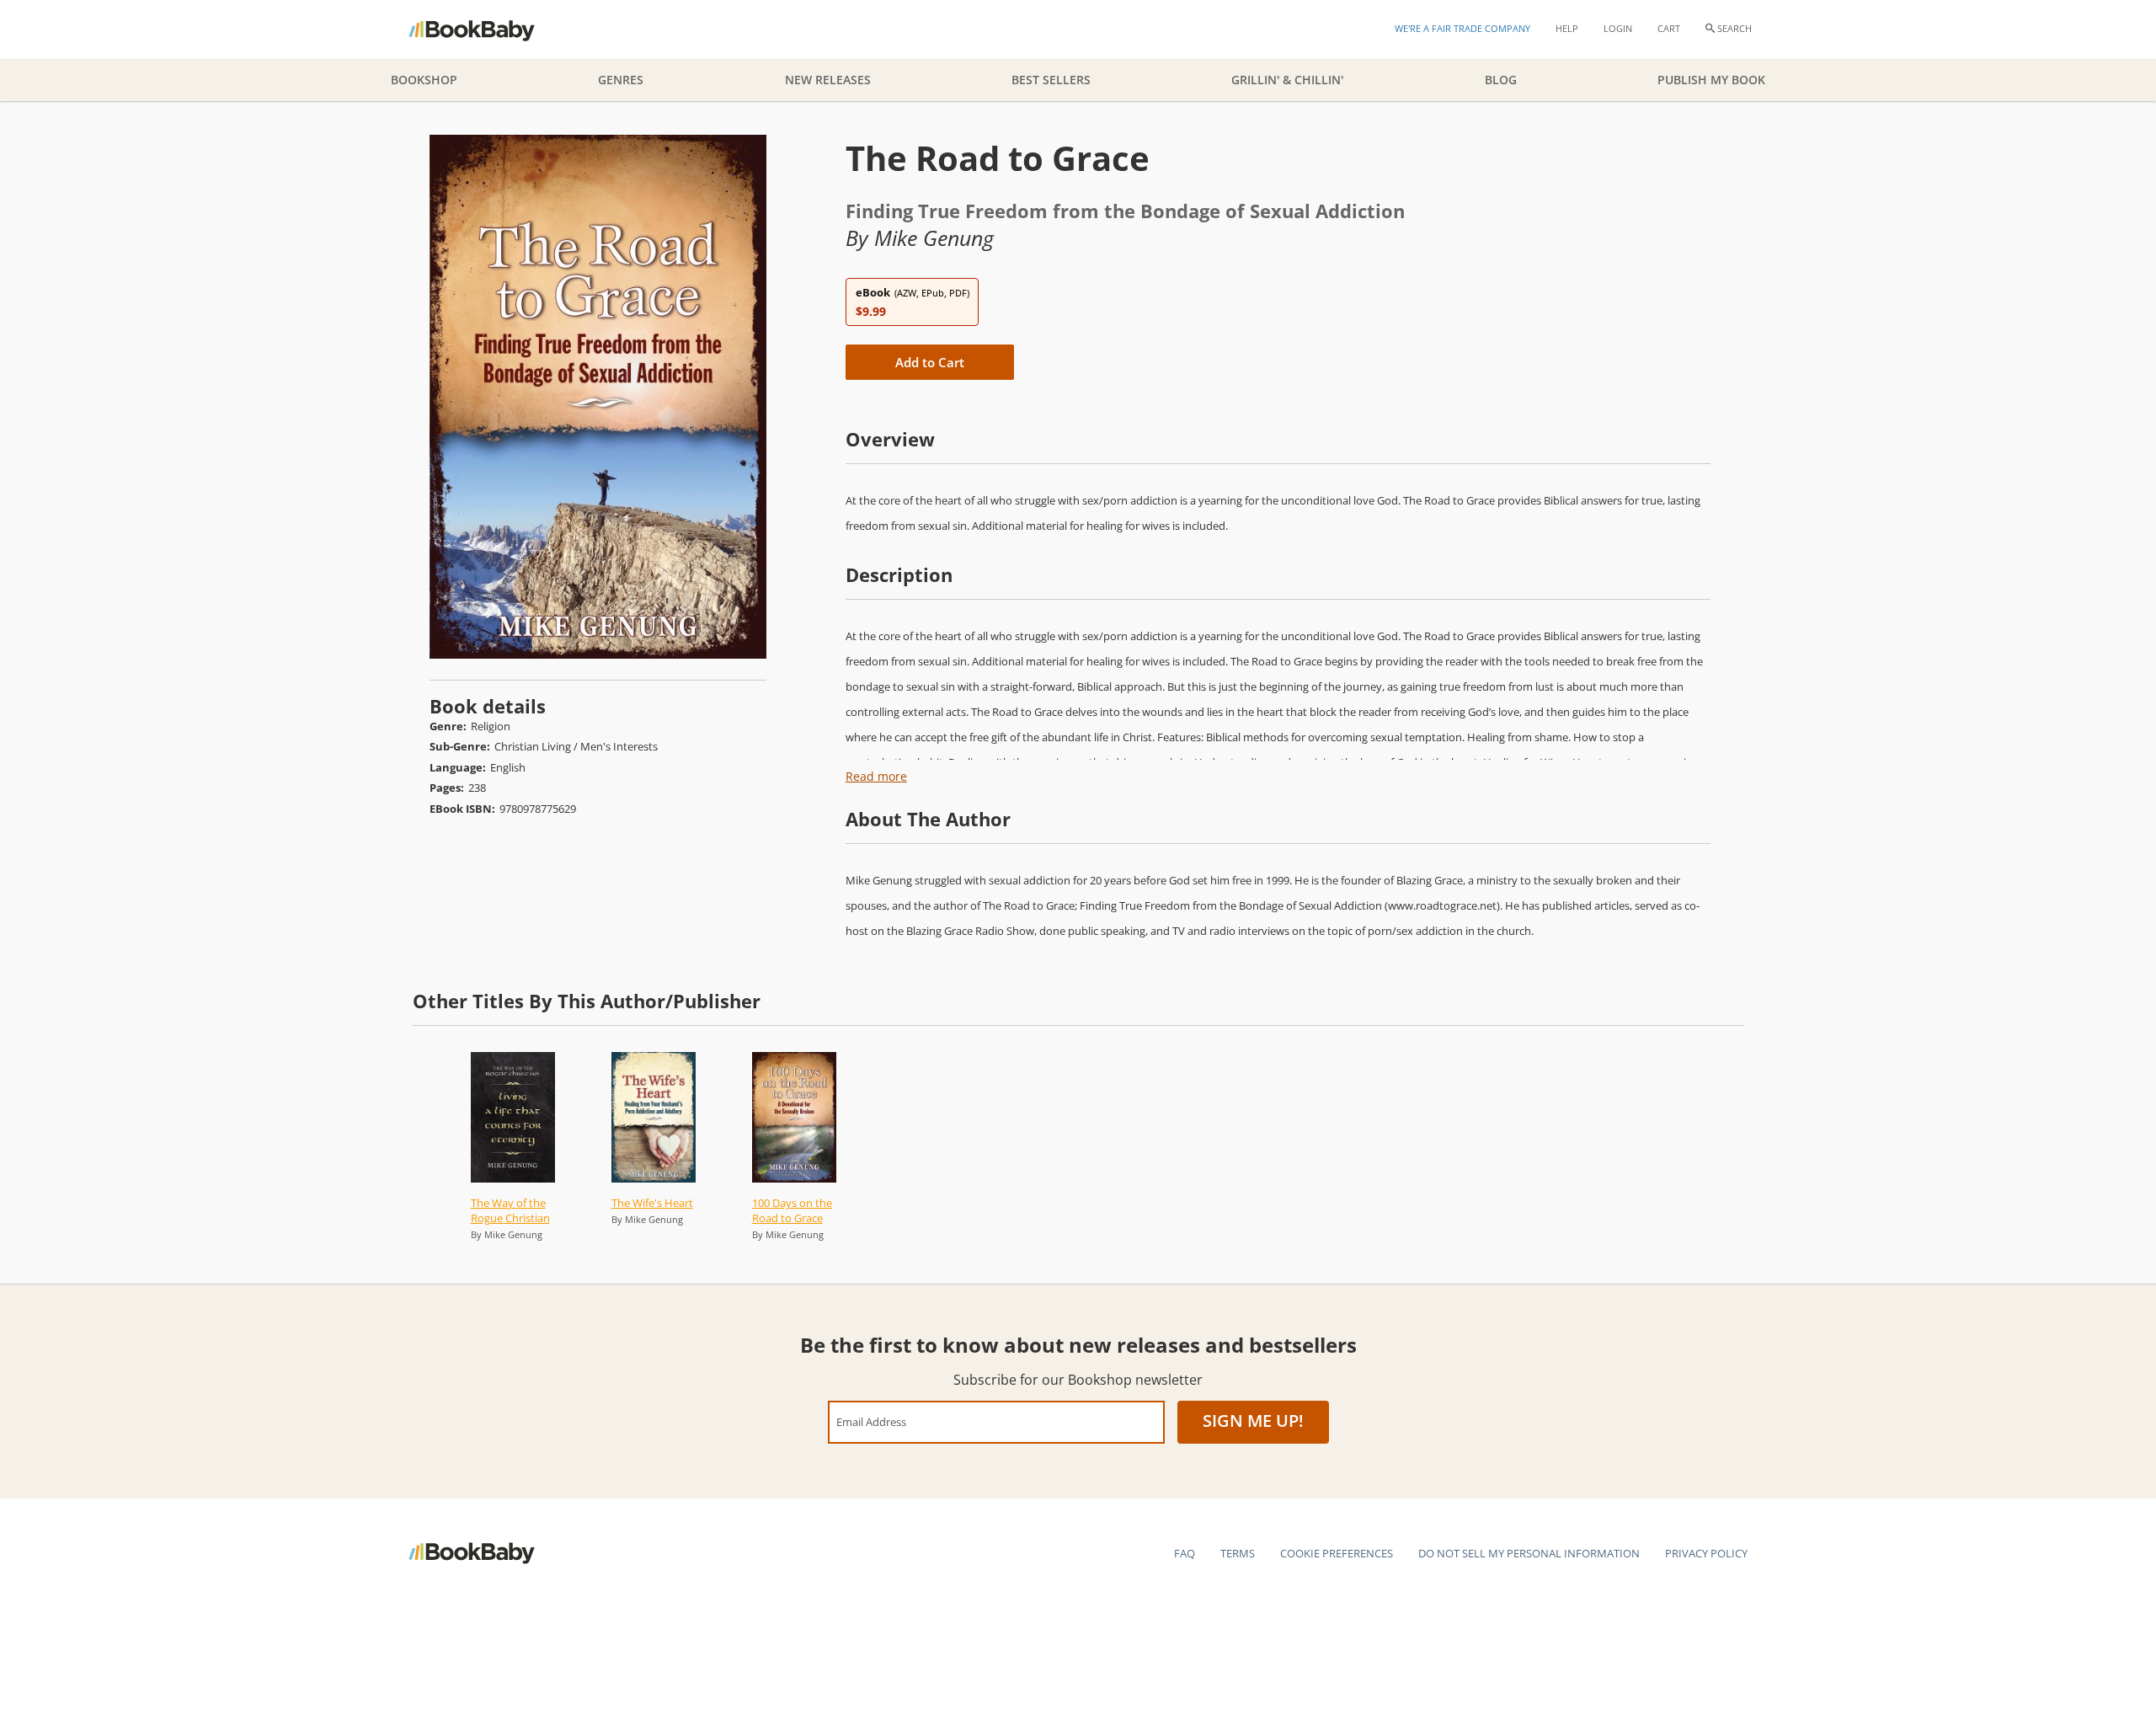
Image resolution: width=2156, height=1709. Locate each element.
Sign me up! (1253, 1421)
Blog (1501, 80)
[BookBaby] (486, 29)
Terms (1238, 1553)
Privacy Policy (1706, 1553)
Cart (1669, 28)
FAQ (1185, 1553)
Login (1618, 28)
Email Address (871, 1421)
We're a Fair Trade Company (1462, 28)
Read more (876, 776)
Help (1567, 28)
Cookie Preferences (1337, 1553)
